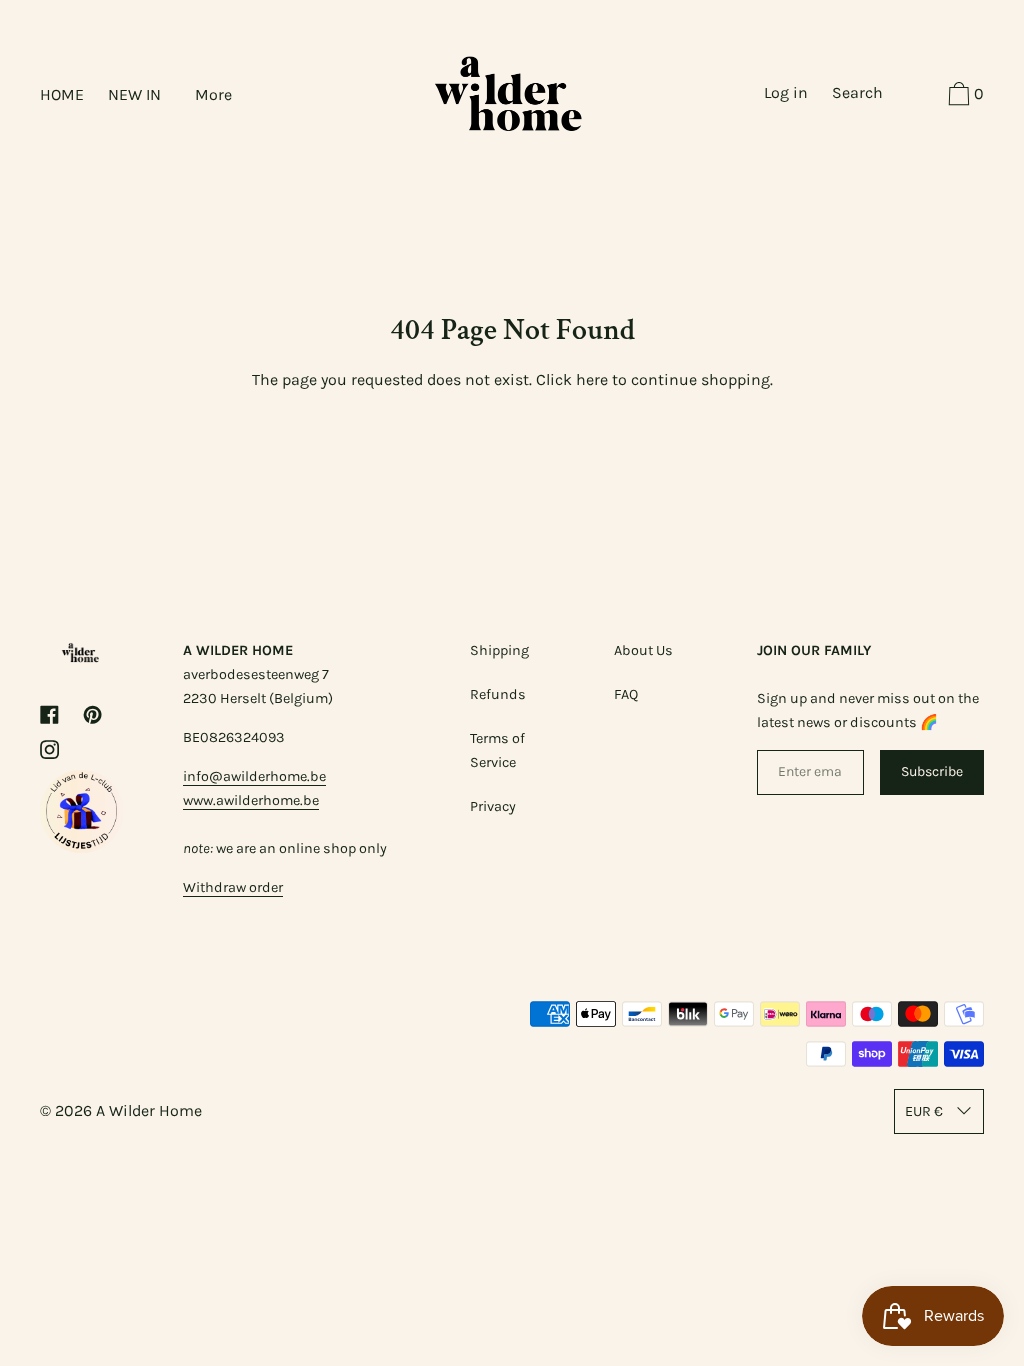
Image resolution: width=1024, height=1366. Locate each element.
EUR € (924, 1111)
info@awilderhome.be (254, 776)
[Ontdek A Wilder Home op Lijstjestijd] (81, 847)
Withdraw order (233, 887)
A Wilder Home (149, 1110)
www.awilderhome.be (251, 800)
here (592, 379)
